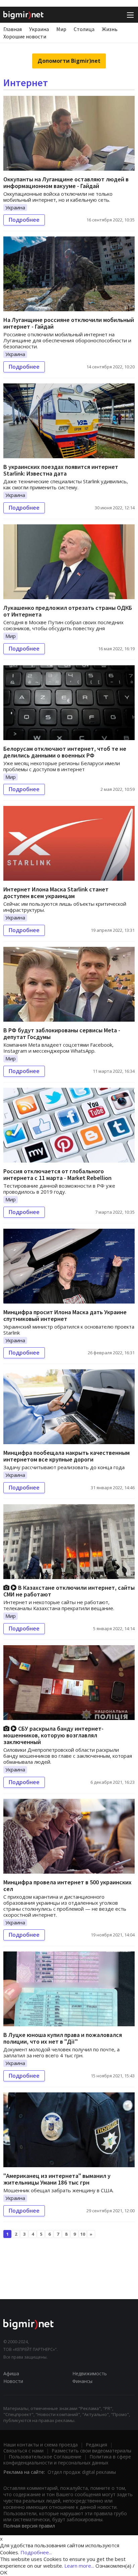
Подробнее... (36, 2552)
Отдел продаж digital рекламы (82, 2472)
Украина (39, 29)
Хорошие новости (25, 36)
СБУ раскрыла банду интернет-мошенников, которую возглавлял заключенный (53, 1735)
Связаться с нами (23, 2451)
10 (83, 2234)
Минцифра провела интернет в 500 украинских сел (67, 1885)
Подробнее (24, 220)
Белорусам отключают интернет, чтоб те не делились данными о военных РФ (65, 752)
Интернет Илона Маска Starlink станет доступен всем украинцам (56, 893)
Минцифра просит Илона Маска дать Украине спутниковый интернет (65, 1315)
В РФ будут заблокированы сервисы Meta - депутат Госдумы (62, 1034)
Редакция (96, 2445)
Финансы (82, 2381)
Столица (84, 29)
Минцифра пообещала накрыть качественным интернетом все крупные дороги (66, 1456)
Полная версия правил (29, 2526)
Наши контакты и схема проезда (41, 2445)
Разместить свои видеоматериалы (91, 2451)
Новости (13, 2381)
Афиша (11, 2373)
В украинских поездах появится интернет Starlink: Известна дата (61, 470)
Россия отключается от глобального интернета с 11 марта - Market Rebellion (57, 1174)
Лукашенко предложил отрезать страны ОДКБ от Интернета (68, 611)
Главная (13, 29)
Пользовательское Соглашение (45, 2457)
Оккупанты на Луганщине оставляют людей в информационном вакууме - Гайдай (66, 183)
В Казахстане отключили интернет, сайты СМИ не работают (69, 1591)
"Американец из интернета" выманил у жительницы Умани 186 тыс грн (57, 2179)
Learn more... (79, 2566)
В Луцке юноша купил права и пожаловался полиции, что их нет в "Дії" (63, 2038)
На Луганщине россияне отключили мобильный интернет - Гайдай (69, 323)
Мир (61, 29)
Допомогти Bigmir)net (69, 61)
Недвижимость (90, 2373)
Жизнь (110, 29)
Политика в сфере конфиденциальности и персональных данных (67, 2460)
